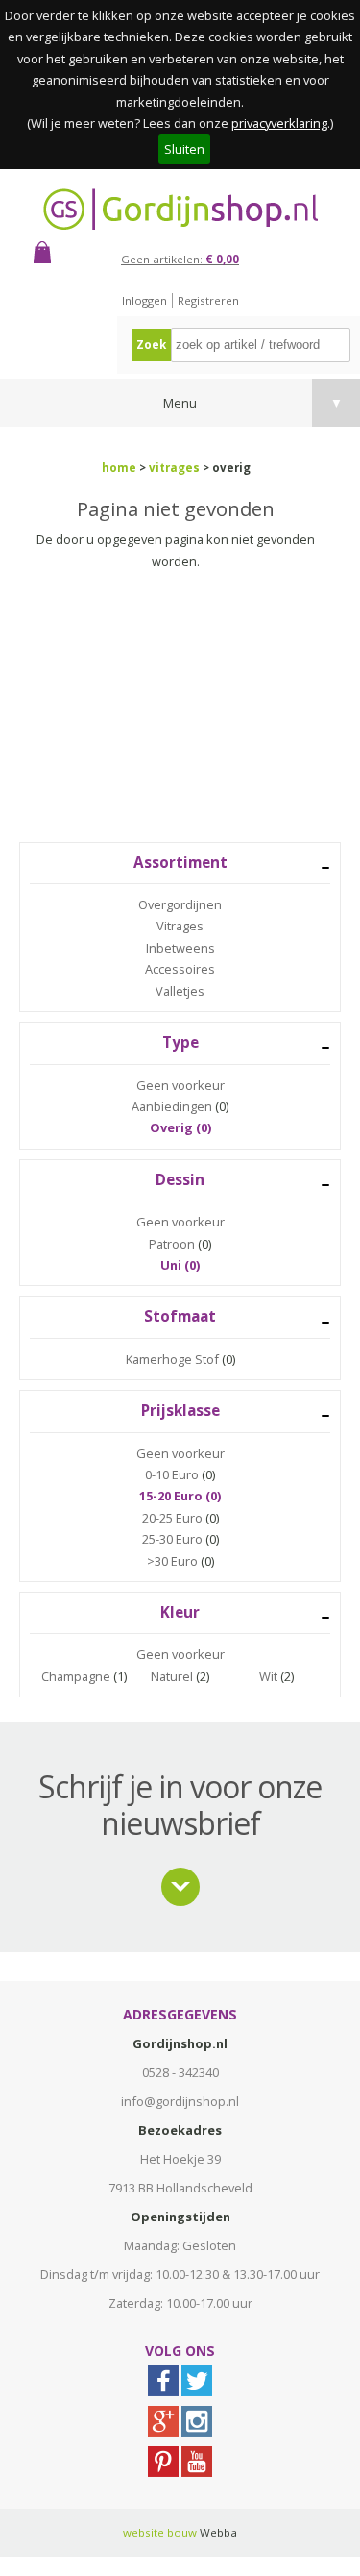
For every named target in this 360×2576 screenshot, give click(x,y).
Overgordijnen (180, 904)
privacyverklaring (279, 123)
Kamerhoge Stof (172, 1359)
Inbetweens (180, 948)
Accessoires (180, 969)
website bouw (160, 2532)
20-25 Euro (172, 1518)
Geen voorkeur (180, 1085)
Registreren (208, 300)
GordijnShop (180, 209)
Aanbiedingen (172, 1106)
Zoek (151, 345)
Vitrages (180, 926)
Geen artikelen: (180, 259)
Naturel (172, 1676)
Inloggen (144, 300)
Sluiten (184, 149)
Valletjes (180, 991)
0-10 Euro (172, 1474)
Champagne (76, 1676)
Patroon (172, 1244)
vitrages (174, 468)
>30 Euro (172, 1561)
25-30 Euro (172, 1539)
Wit (268, 1676)
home (119, 468)
